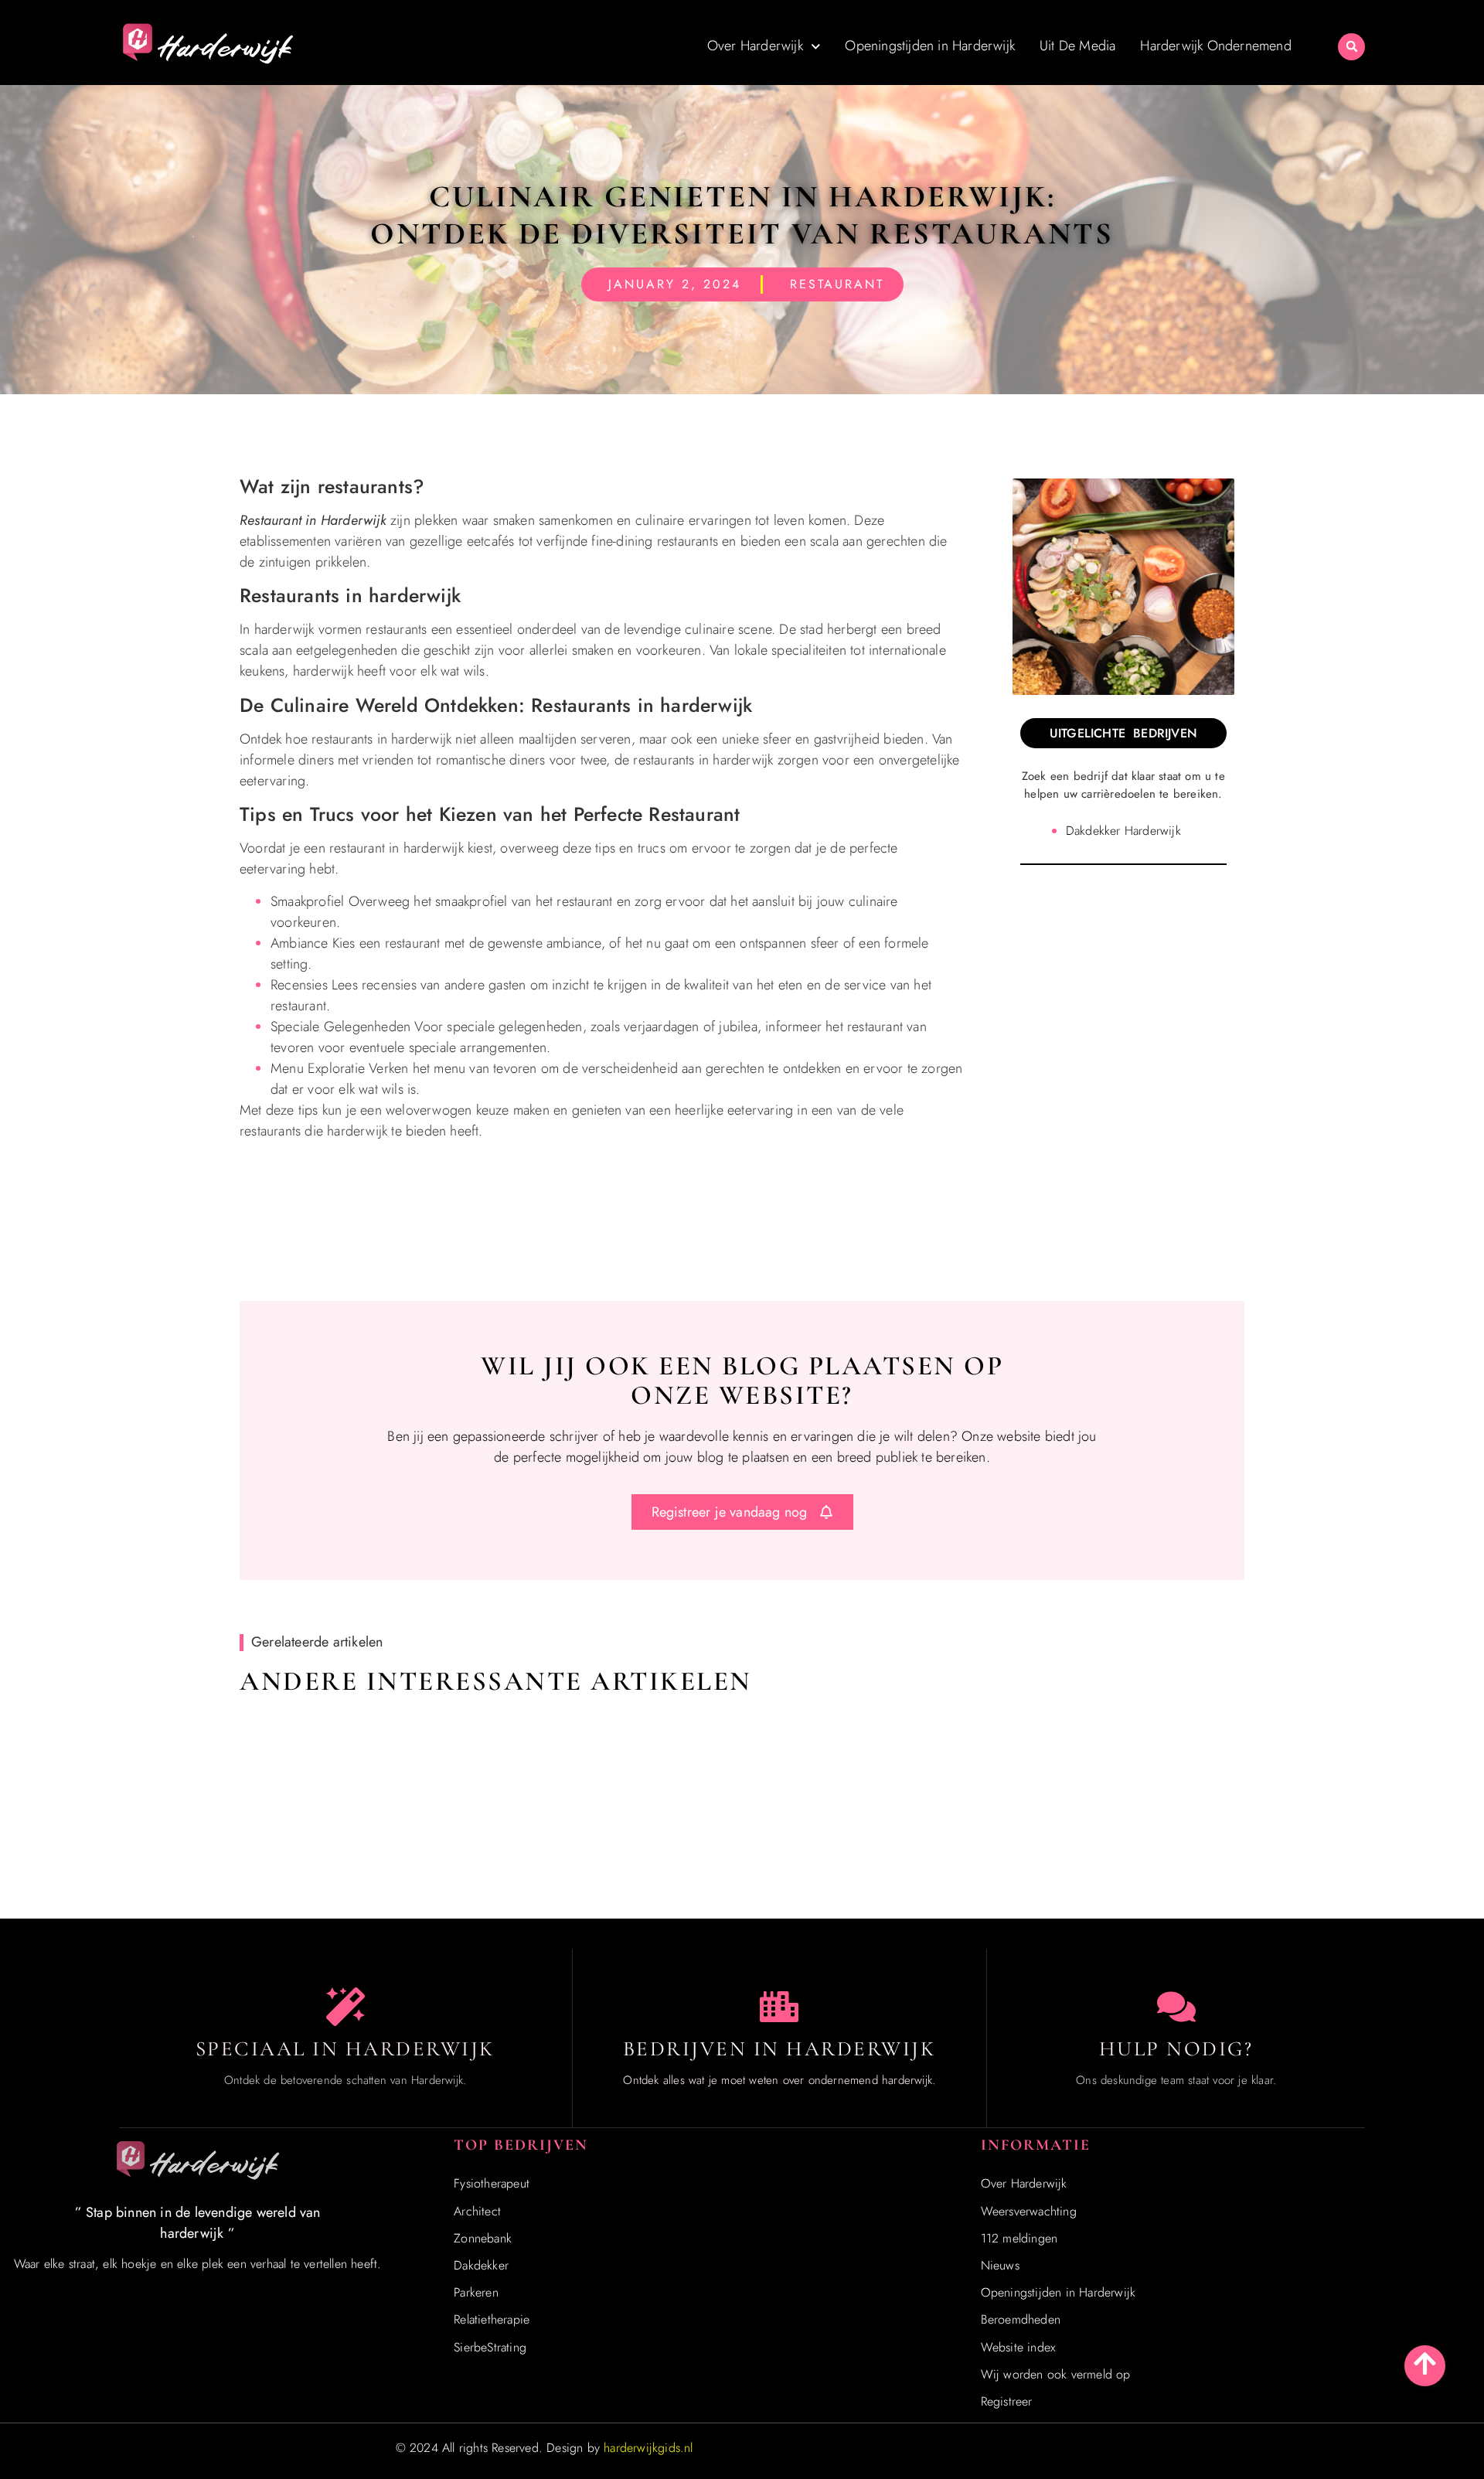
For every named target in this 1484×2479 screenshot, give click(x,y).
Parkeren (476, 2292)
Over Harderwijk (755, 46)
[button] (1351, 47)
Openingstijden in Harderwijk (930, 46)
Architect (477, 2211)
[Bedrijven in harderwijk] (779, 2007)
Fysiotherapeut (492, 2183)
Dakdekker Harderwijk (1123, 831)
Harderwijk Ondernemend (1215, 46)
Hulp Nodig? (1176, 2049)
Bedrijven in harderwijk (780, 2049)
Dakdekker (481, 2265)
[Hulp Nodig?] (1176, 2007)
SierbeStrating (490, 2347)
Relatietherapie (492, 2319)
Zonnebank (483, 2238)
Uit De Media (1077, 46)
